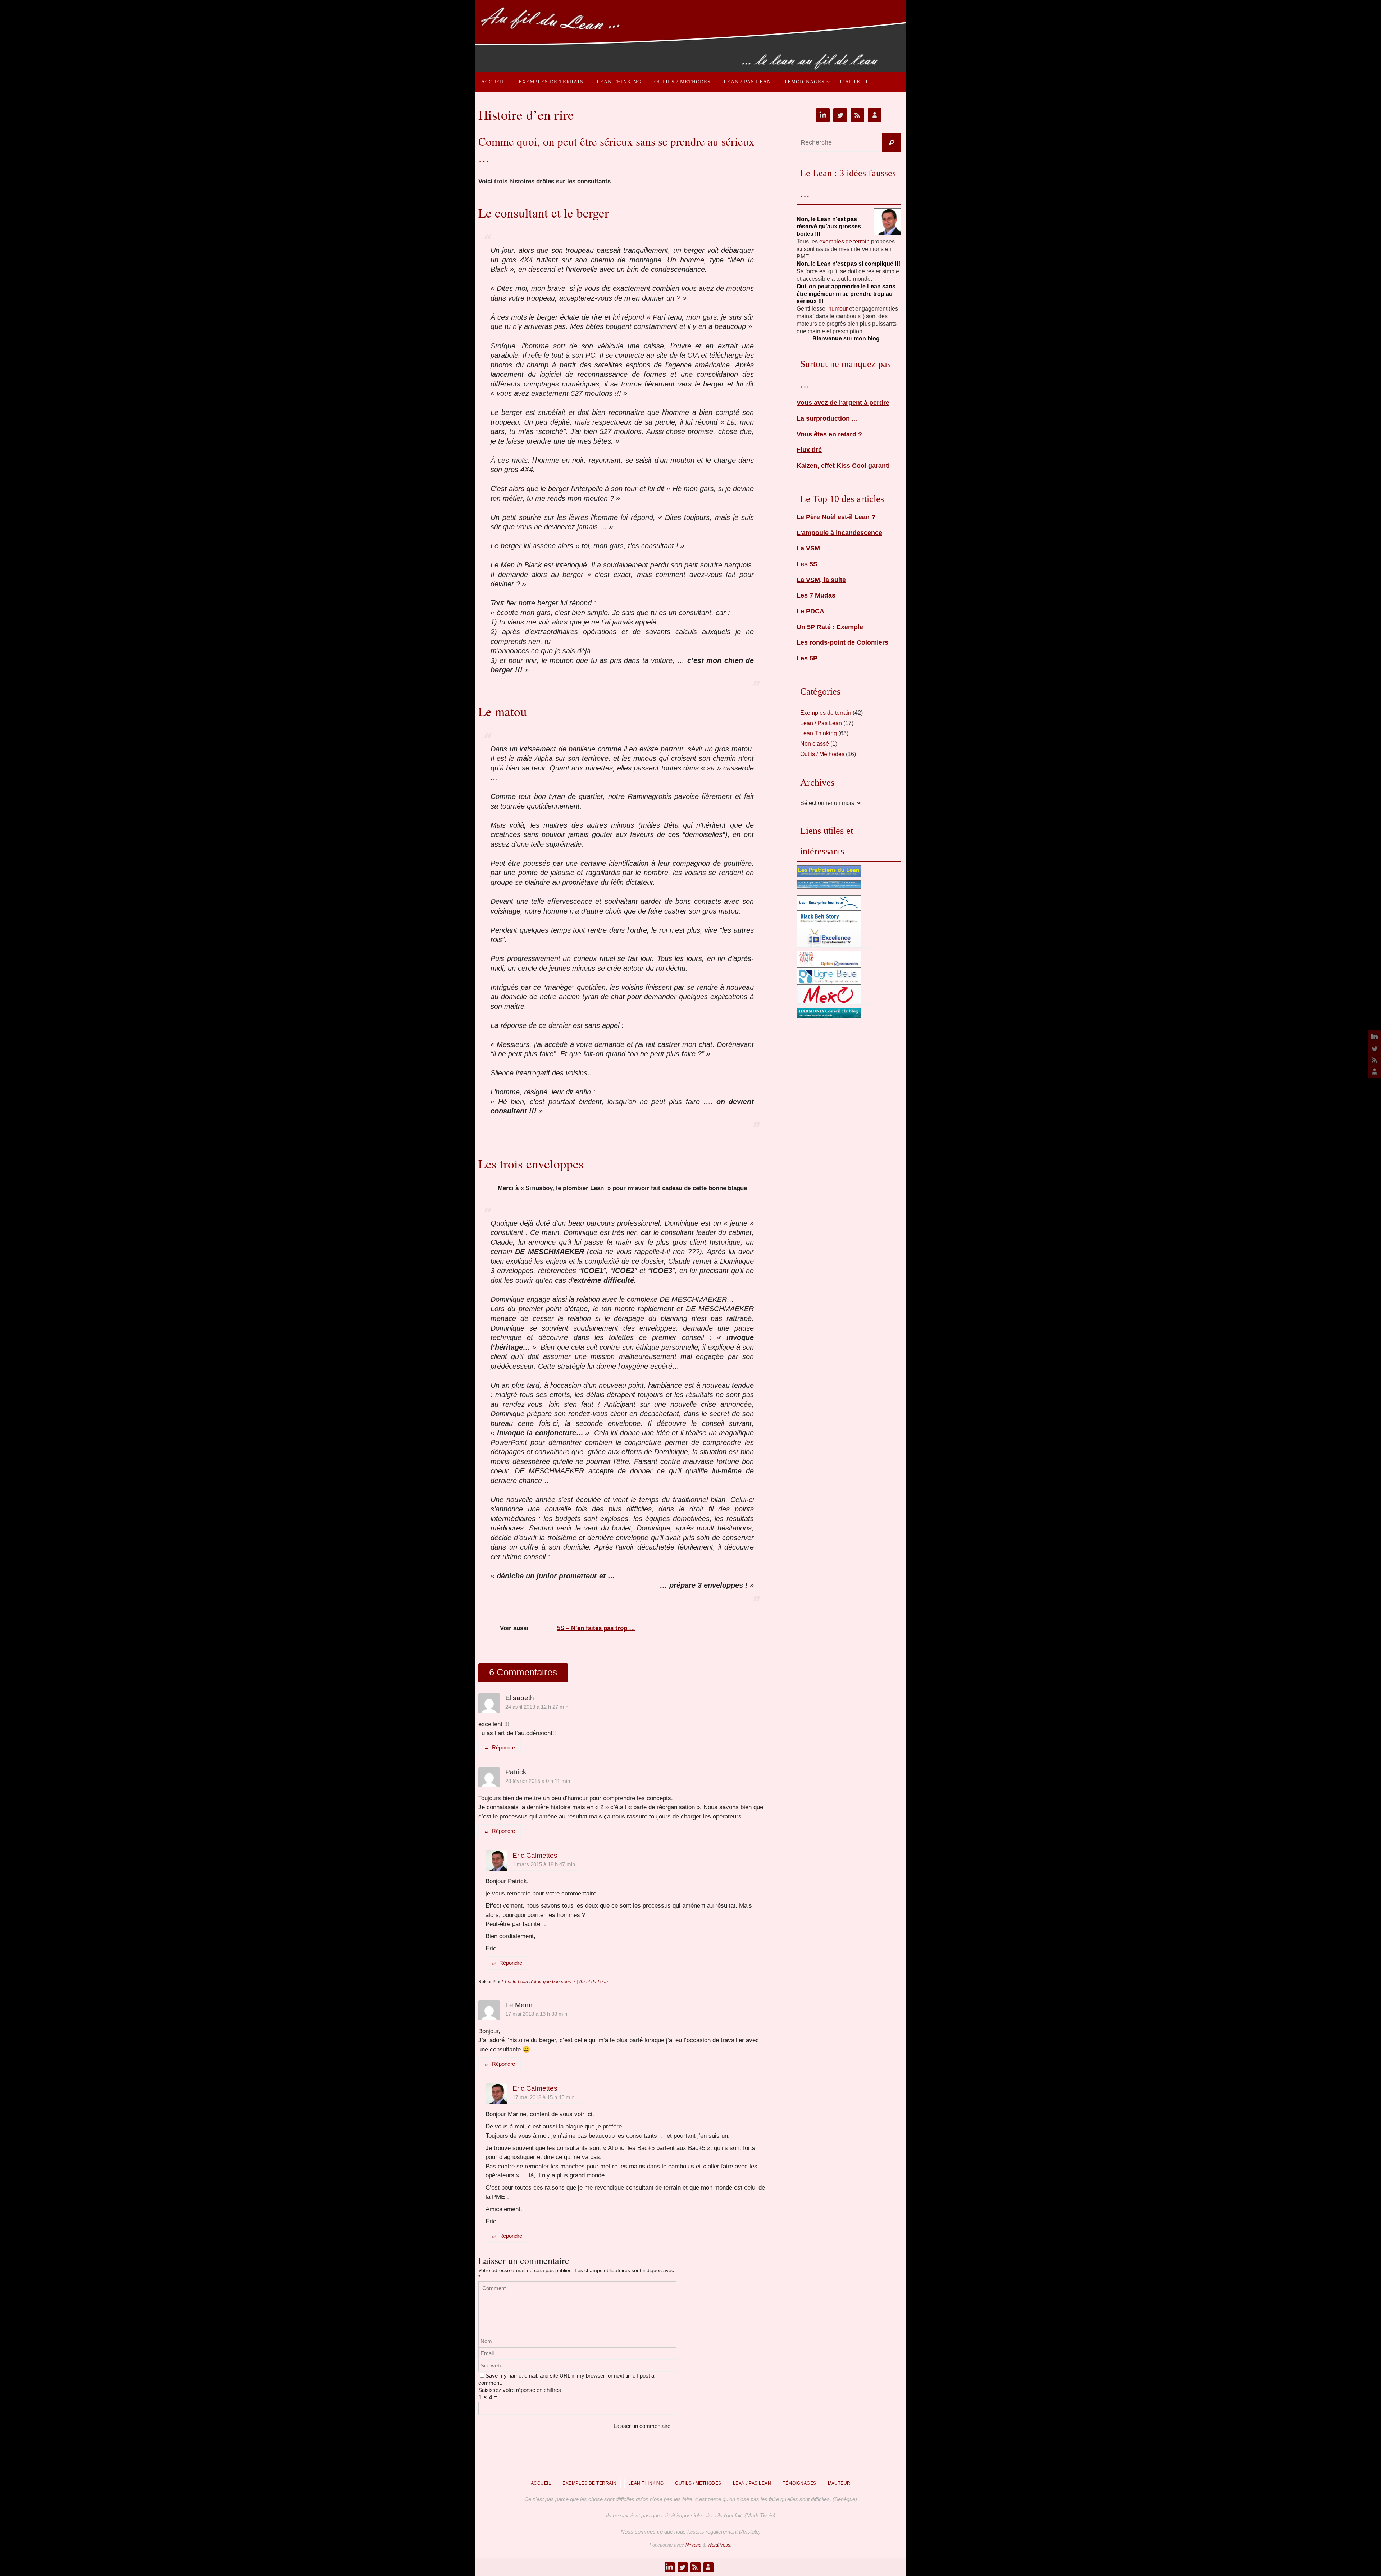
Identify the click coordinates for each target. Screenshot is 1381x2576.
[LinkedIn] (1373, 1037)
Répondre (503, 1747)
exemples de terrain (844, 241)
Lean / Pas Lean (821, 723)
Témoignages (799, 2483)
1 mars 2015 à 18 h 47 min (544, 1864)
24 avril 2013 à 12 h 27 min (537, 1707)
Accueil (541, 2483)
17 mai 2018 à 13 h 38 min (536, 2014)
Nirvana (693, 2545)
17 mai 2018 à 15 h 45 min (543, 2097)
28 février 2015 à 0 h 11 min (538, 1781)
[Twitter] (1373, 1048)
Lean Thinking (819, 733)
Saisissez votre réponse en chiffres (520, 2390)
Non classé (815, 744)
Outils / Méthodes (822, 754)
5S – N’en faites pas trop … (596, 1628)
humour (838, 309)
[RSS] (1373, 1060)
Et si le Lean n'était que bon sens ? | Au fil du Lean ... (558, 1982)
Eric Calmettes (535, 1855)
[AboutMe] (1373, 1071)
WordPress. (720, 2545)
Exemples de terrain (826, 713)
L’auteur (839, 2483)
